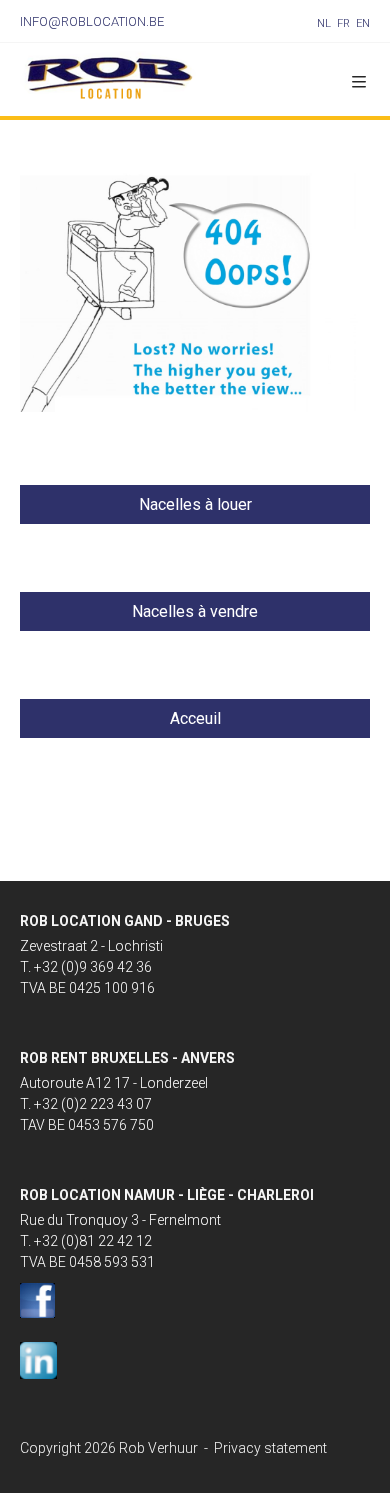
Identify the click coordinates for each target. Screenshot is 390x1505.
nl (324, 23)
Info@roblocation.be (92, 21)
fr (343, 23)
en (363, 23)
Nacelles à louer (195, 504)
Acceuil (195, 718)
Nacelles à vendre (195, 611)
